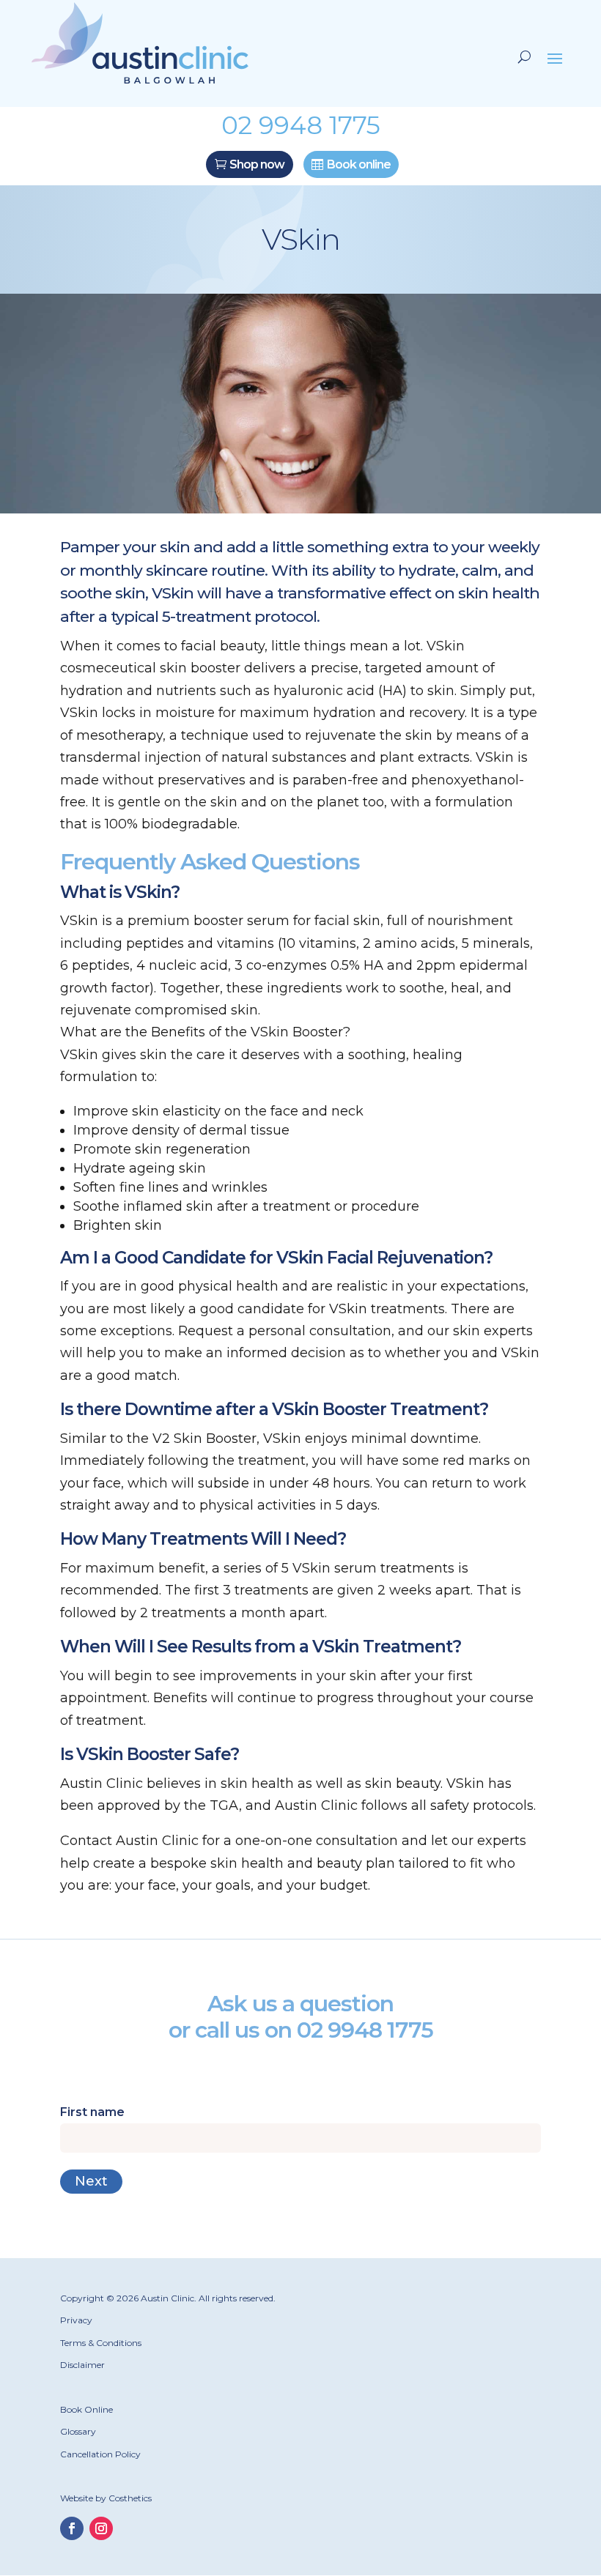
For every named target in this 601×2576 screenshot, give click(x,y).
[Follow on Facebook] (72, 2528)
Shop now (257, 164)
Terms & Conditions (101, 2343)
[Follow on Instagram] (101, 2528)
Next (91, 2181)
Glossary (78, 2431)
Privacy (76, 2320)
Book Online (86, 2409)
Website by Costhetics (106, 2498)
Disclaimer (82, 2365)
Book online (359, 164)
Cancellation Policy (100, 2454)
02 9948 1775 (365, 2030)
